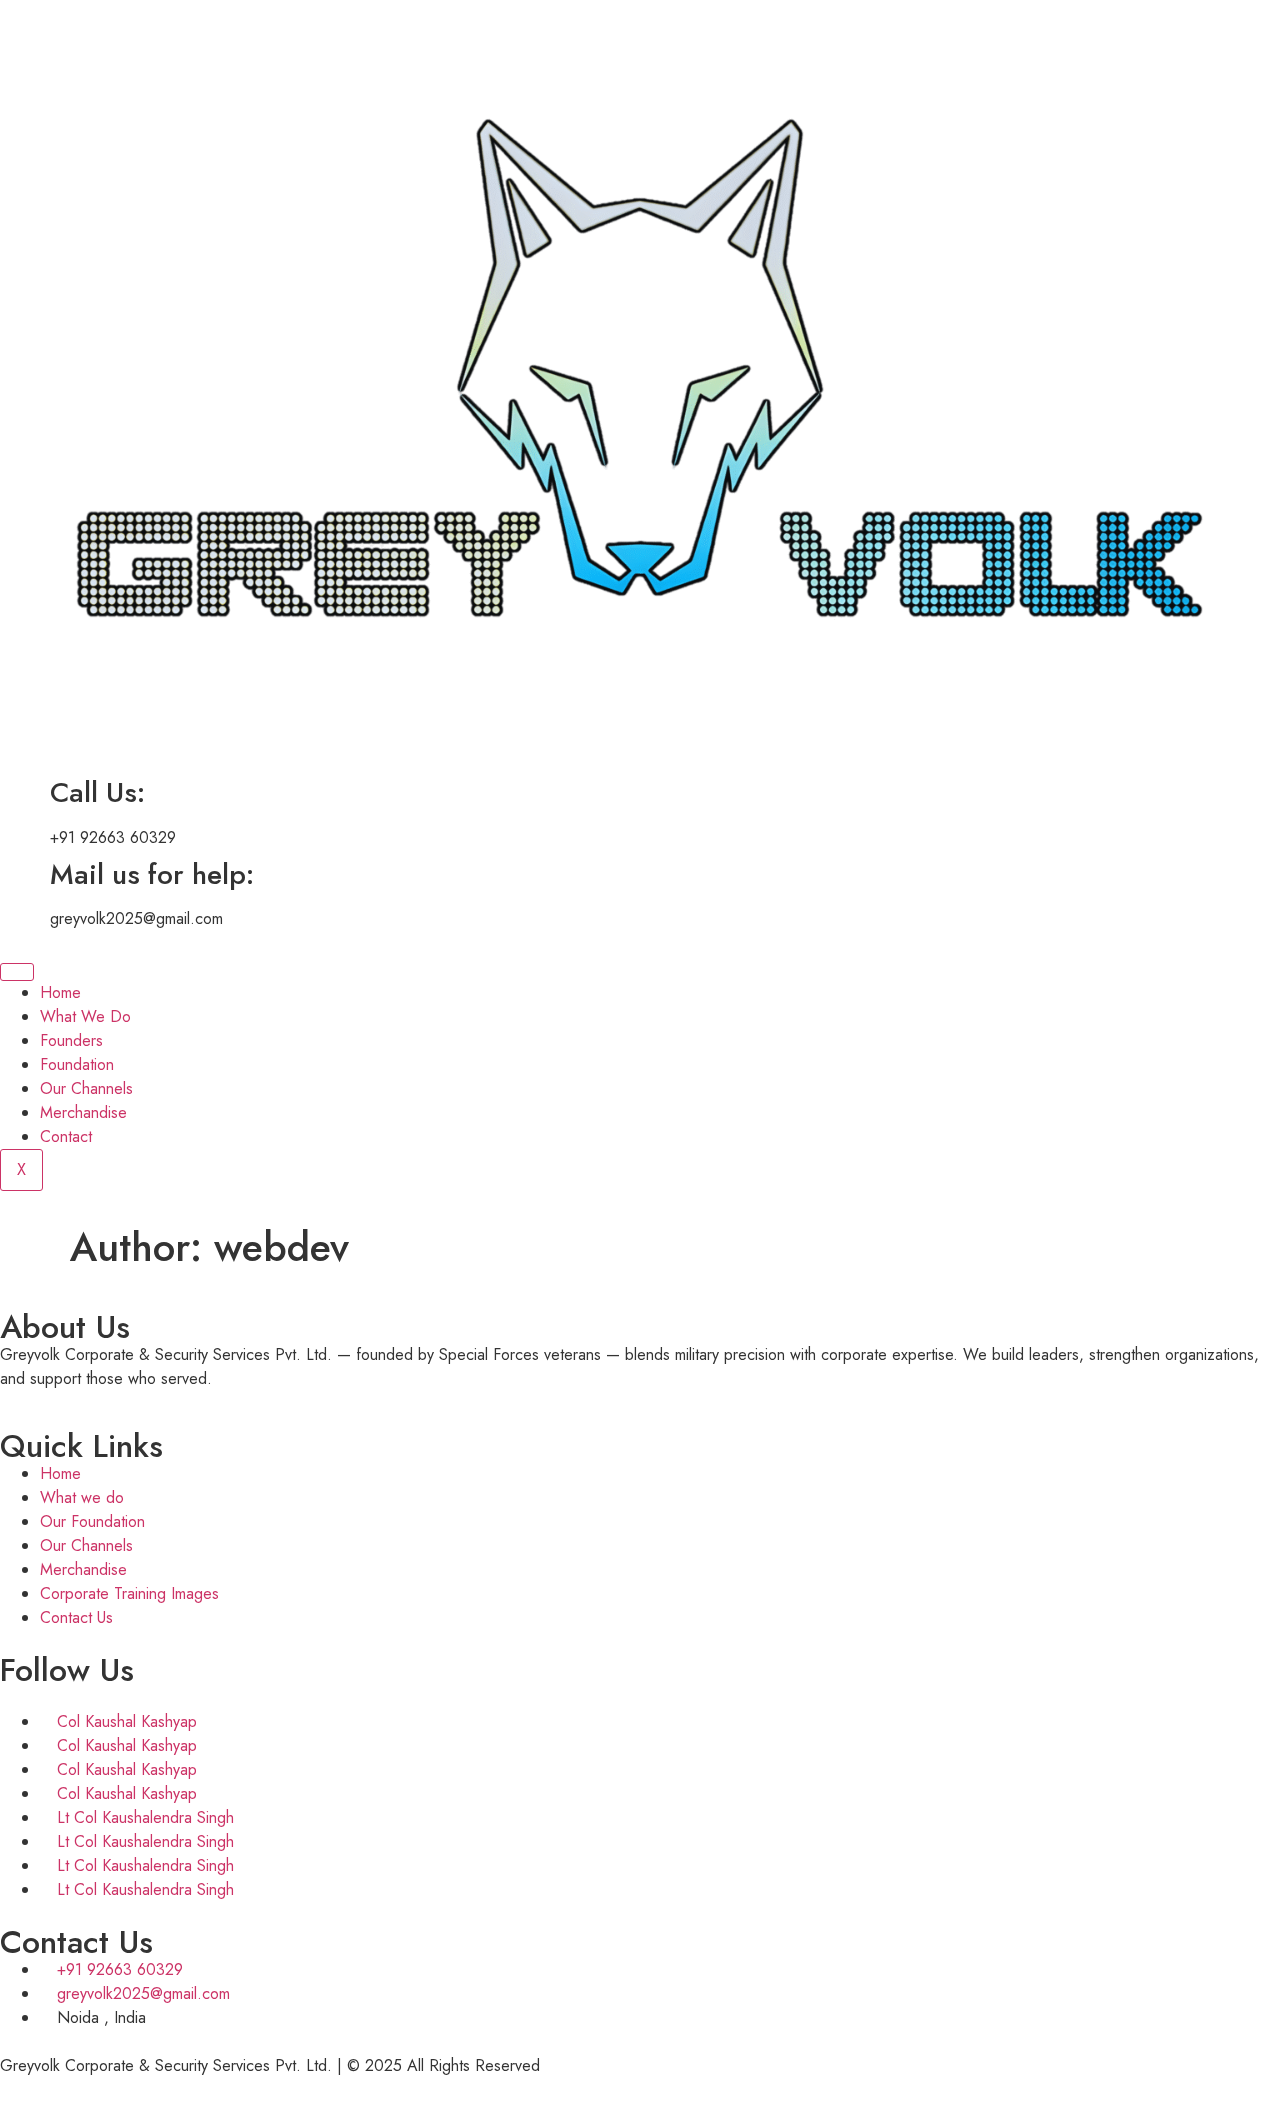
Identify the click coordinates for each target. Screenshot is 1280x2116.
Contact (66, 1136)
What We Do (85, 1016)
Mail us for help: (152, 874)
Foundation (77, 1064)
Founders (71, 1040)
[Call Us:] (25, 793)
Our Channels (86, 1088)
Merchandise (83, 1112)
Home (60, 992)
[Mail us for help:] (25, 875)
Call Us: (97, 792)
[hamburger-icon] (17, 972)
